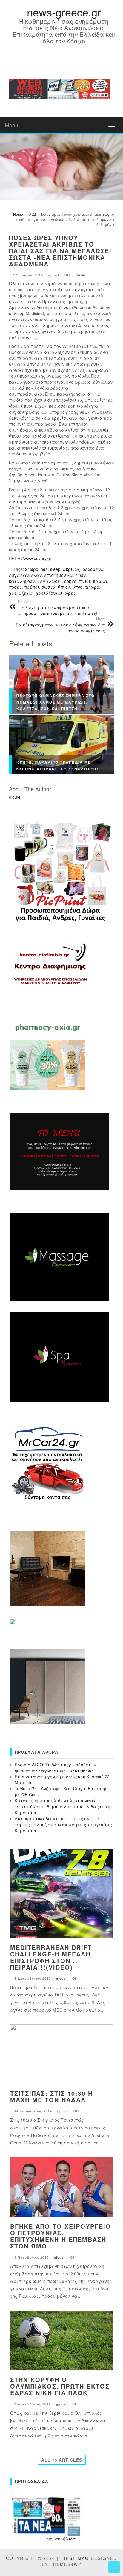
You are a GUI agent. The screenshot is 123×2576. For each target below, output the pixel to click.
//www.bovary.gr (36, 558)
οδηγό (70, 581)
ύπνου (64, 587)
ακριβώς (72, 569)
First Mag (75, 2558)
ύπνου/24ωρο (86, 587)
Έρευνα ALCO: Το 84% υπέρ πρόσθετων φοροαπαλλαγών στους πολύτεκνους (55, 1768)
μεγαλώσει (49, 581)
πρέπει (32, 587)
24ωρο (32, 569)
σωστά (49, 587)
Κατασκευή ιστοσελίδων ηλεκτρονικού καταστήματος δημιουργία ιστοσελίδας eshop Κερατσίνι (63, 1806)
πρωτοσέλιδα (61, 2539)
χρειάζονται (49, 593)
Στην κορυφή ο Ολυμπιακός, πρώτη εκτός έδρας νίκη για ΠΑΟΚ (60, 2386)
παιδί (84, 581)
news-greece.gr (64, 12)
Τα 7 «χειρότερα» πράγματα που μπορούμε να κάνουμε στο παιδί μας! (58, 608)
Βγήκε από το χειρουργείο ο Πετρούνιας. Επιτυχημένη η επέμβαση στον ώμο (61, 2236)
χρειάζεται (21, 593)
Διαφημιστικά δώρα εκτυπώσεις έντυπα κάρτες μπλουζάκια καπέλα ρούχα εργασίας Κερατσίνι (63, 1824)
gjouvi (54, 275)
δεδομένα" (94, 569)
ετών (80, 575)
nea (44, 569)
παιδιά (100, 581)
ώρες (70, 593)
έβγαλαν (19, 575)
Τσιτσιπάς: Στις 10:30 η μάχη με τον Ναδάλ (51, 2096)
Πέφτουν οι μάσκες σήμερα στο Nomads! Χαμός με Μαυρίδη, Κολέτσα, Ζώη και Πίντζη (56, 702)
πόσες (15, 587)
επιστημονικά (59, 575)
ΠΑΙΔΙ (81, 275)
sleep (55, 569)
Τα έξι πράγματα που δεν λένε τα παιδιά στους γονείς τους (60, 625)
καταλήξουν (22, 581)
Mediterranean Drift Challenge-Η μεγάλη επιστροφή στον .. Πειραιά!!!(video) (51, 1957)
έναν (36, 575)
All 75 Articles (62, 2460)
